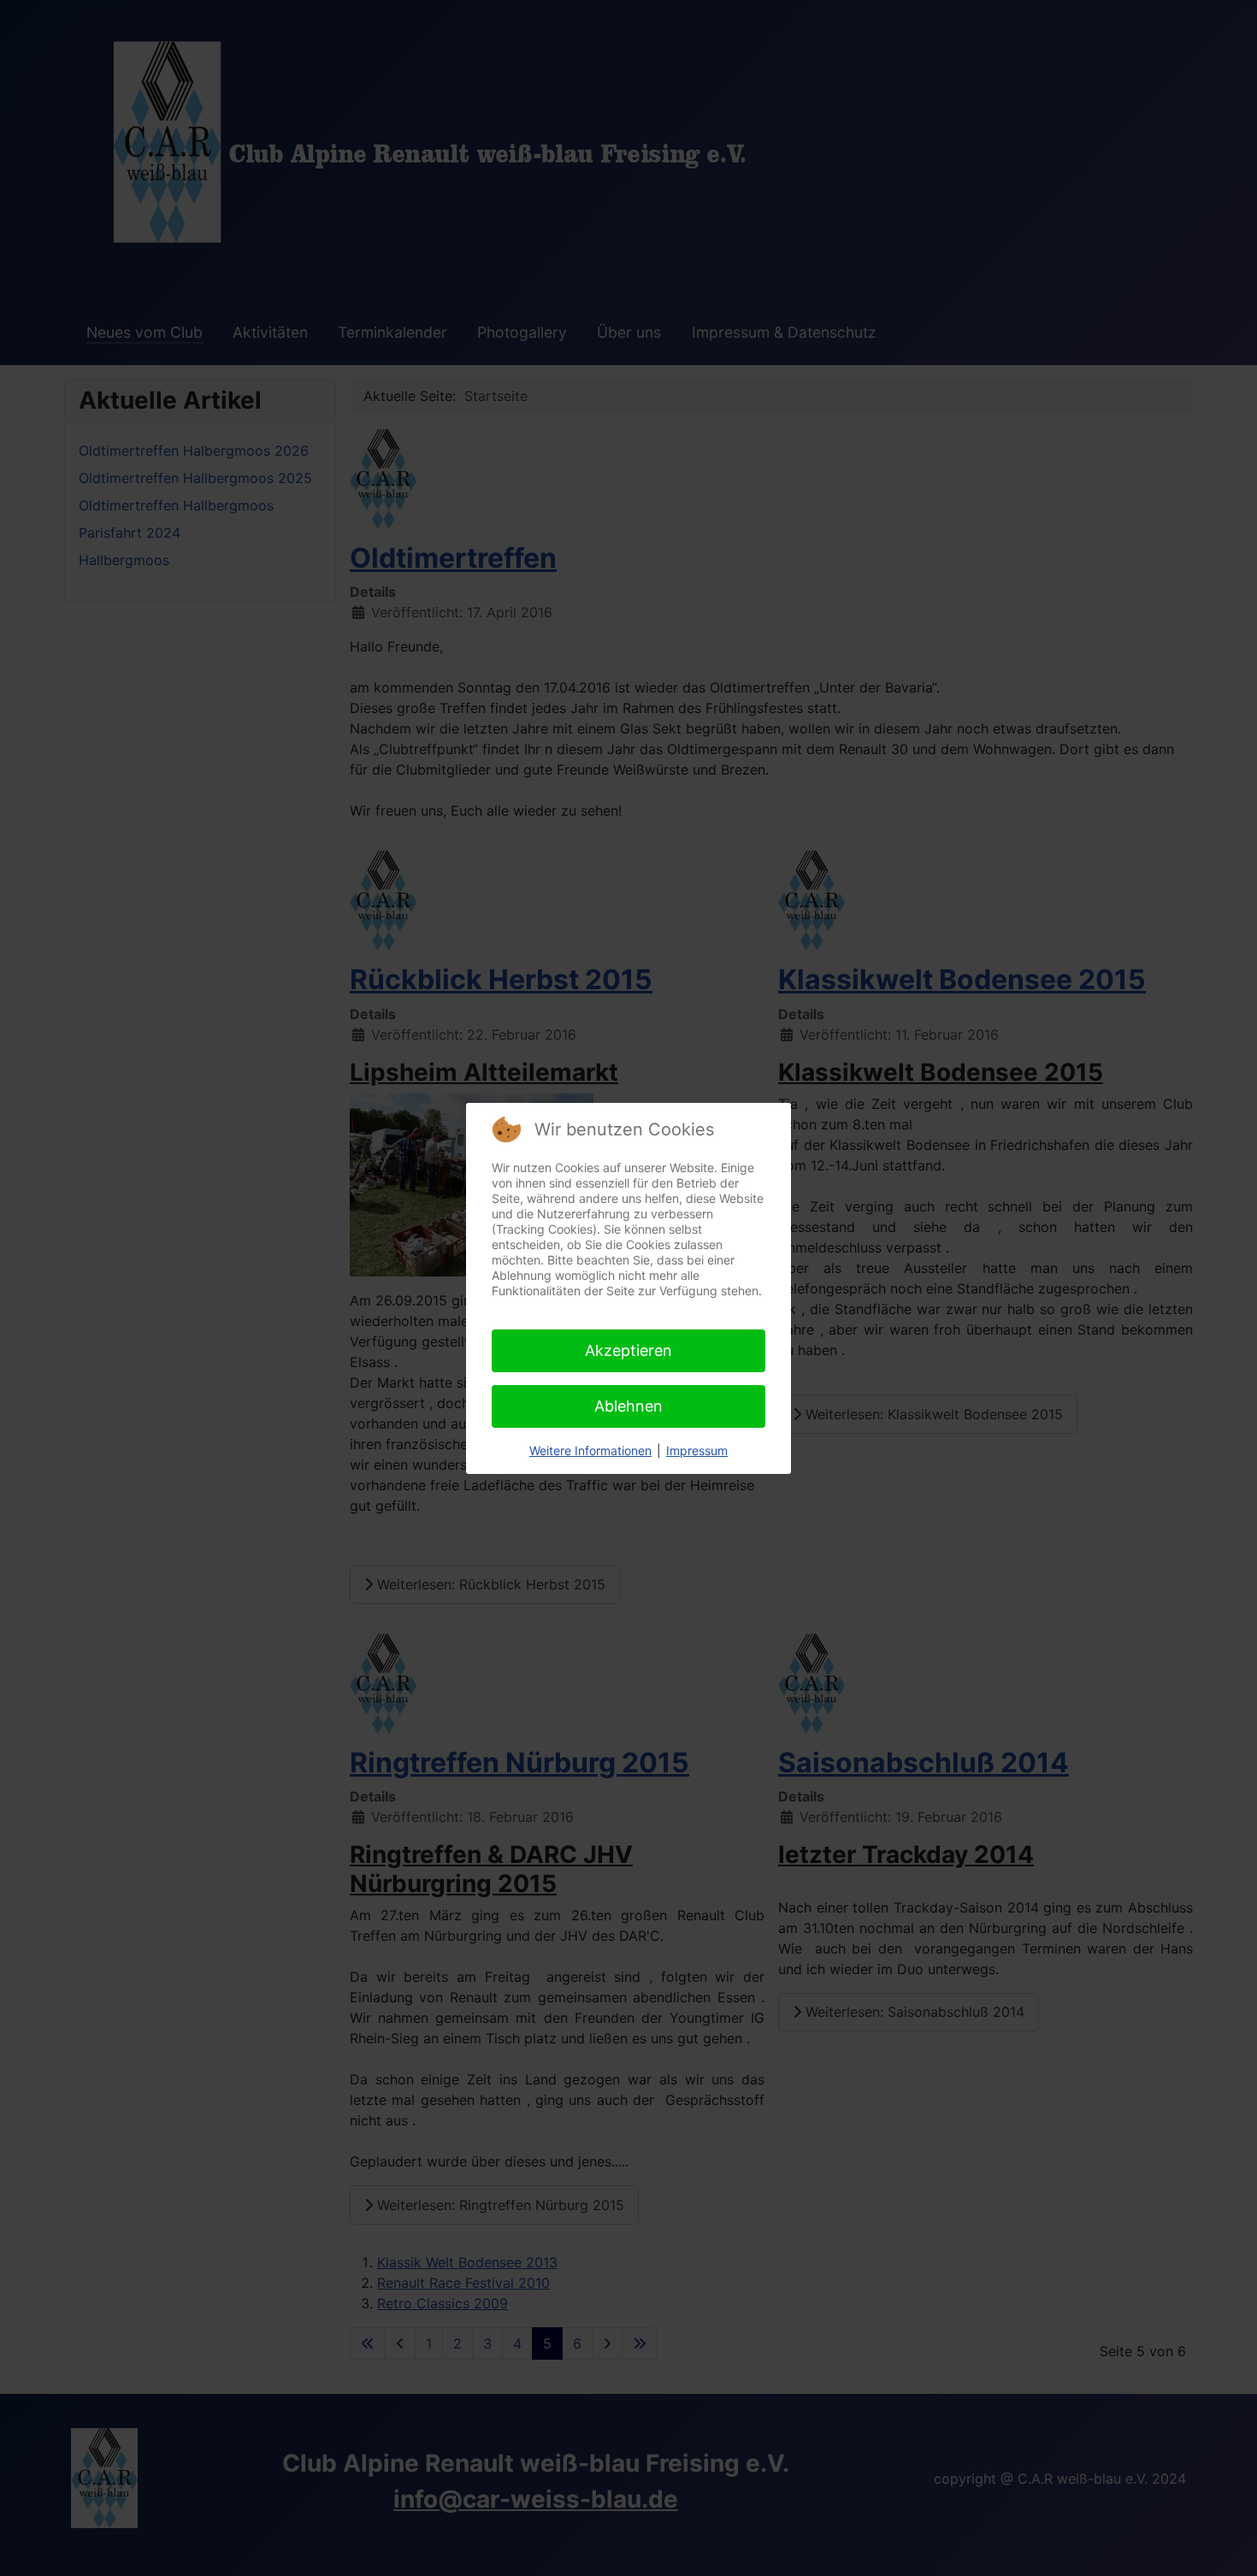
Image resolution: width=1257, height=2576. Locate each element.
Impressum (697, 1450)
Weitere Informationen (590, 1450)
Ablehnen (628, 1406)
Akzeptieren (628, 1350)
